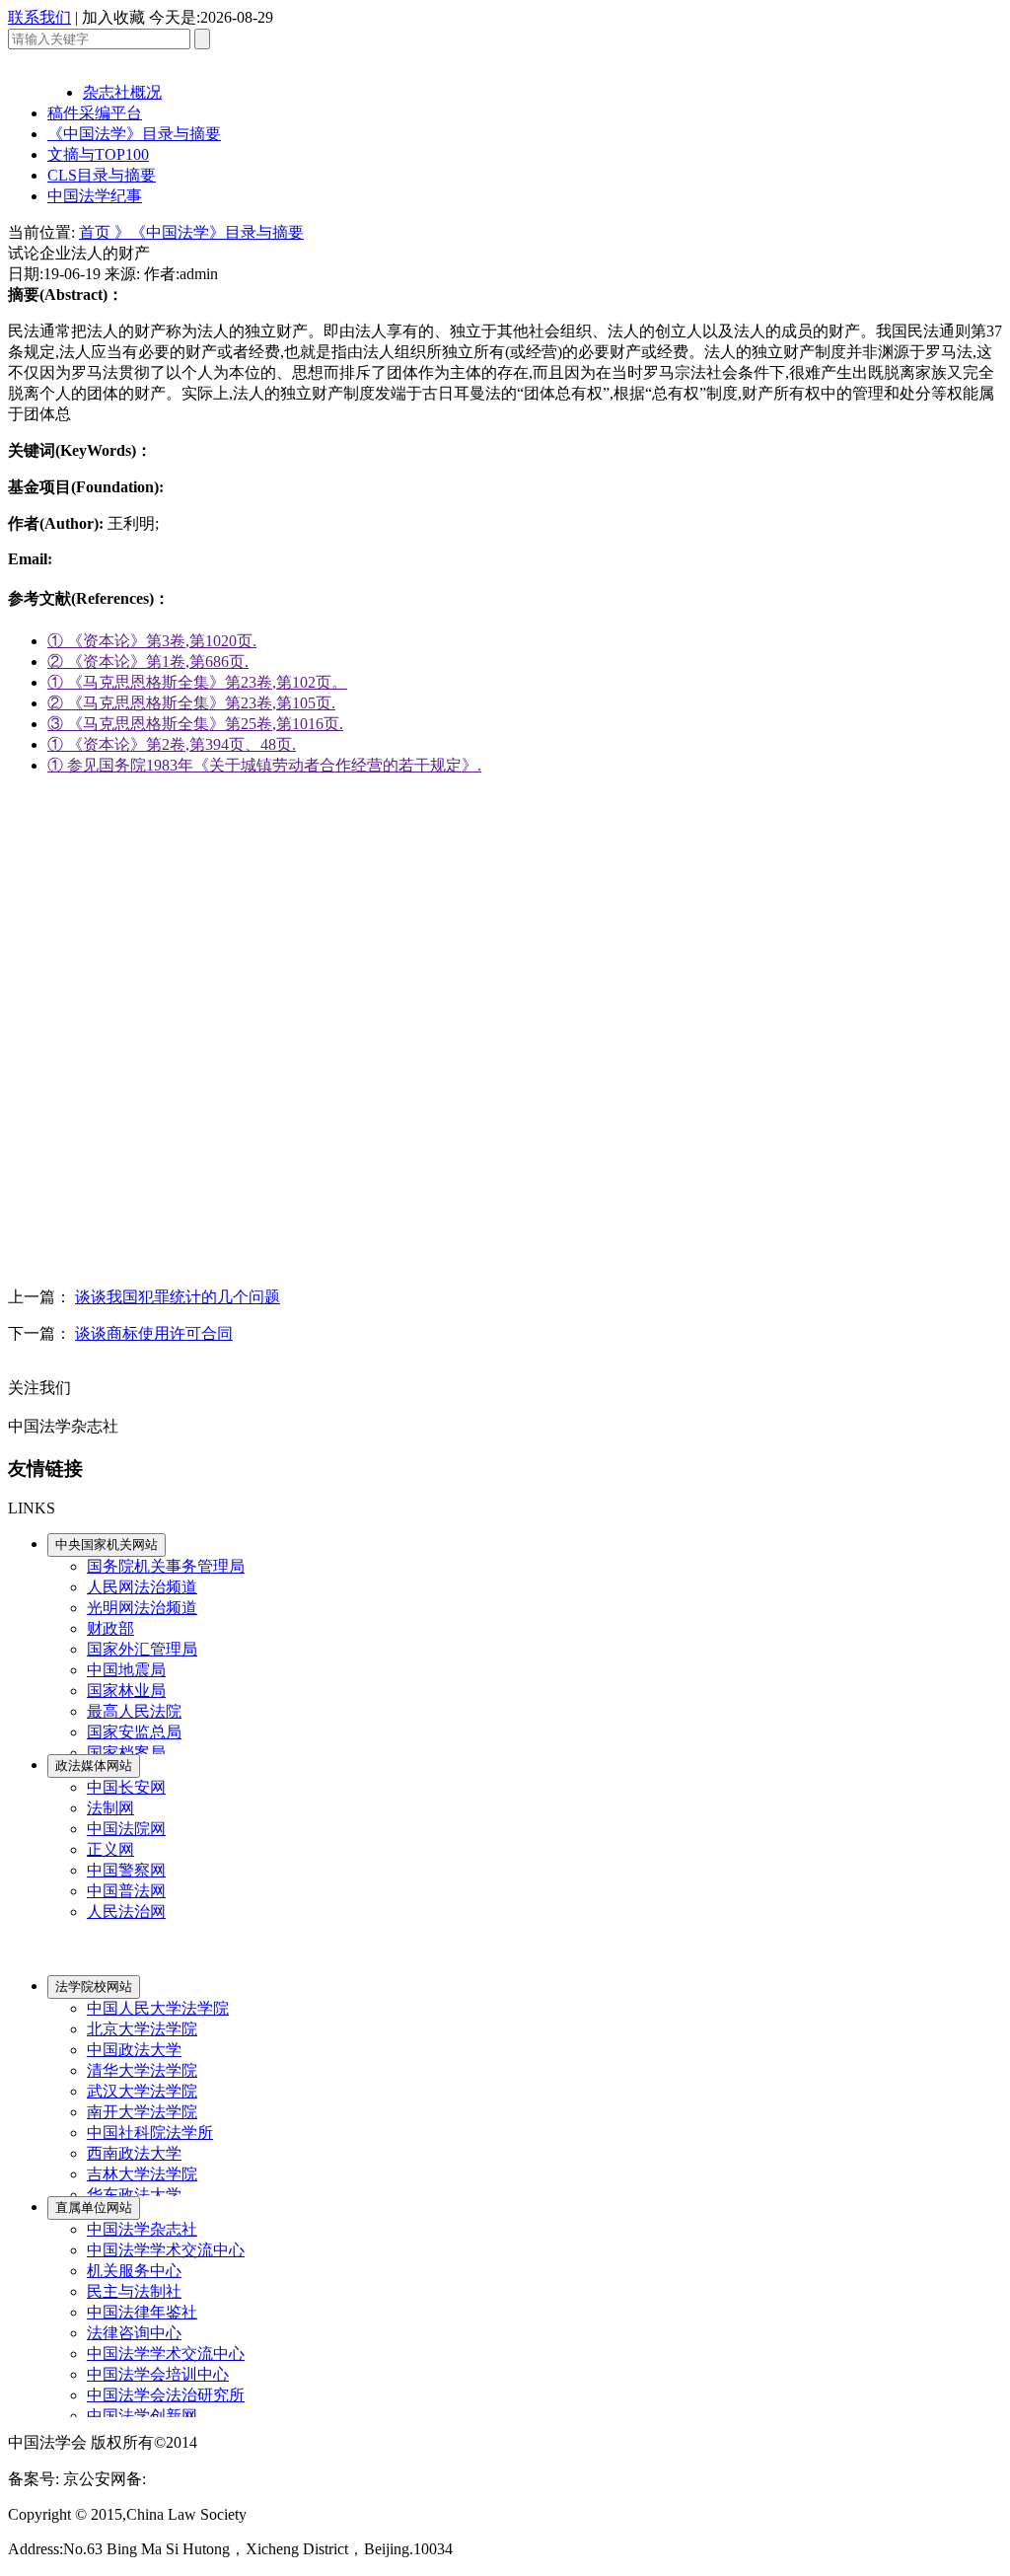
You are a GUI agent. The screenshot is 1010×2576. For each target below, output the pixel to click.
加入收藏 (113, 17)
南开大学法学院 (142, 2112)
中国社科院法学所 (150, 2133)
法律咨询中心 (134, 2333)
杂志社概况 (122, 92)
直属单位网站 (94, 2208)
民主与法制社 (134, 2291)
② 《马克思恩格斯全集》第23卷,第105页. (191, 703)
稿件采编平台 (95, 113)
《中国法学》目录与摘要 (134, 134)
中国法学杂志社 (142, 2229)
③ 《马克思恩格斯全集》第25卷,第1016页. (195, 724)
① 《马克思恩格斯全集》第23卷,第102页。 (197, 682)
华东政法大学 (134, 2195)
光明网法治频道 (142, 1608)
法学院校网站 (94, 1987)
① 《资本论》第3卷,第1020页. (152, 641)
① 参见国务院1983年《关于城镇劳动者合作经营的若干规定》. (264, 765)
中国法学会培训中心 (158, 2374)
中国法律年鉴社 (142, 2312)
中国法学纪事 (95, 196)
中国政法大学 (134, 2050)
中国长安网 (126, 1787)
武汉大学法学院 (142, 2091)
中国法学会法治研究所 (166, 2395)
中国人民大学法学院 (158, 2008)
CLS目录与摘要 (102, 175)
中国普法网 (126, 1891)
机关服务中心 (134, 2271)
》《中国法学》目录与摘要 (209, 232)
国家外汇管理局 (142, 1649)
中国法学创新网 (142, 2416)
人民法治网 (126, 1912)
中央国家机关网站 (107, 1545)
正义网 (110, 1849)
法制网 (110, 1808)
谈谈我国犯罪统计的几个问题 (178, 1297)
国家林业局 (126, 1691)
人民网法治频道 (142, 1587)
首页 (97, 232)
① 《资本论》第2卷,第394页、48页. (172, 744)
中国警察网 (126, 1870)
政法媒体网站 (94, 1766)
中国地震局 (126, 1670)
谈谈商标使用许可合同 (154, 1333)
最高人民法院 (134, 1711)
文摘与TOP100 (98, 154)
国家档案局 (126, 1753)
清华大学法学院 (142, 2070)
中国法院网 (126, 1829)
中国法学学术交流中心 (166, 2250)
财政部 (110, 1628)
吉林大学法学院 (142, 2174)
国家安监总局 (134, 1732)
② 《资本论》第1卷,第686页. (148, 662)
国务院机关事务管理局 (166, 1566)
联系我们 (39, 17)
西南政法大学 (134, 2153)
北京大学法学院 (142, 2029)
